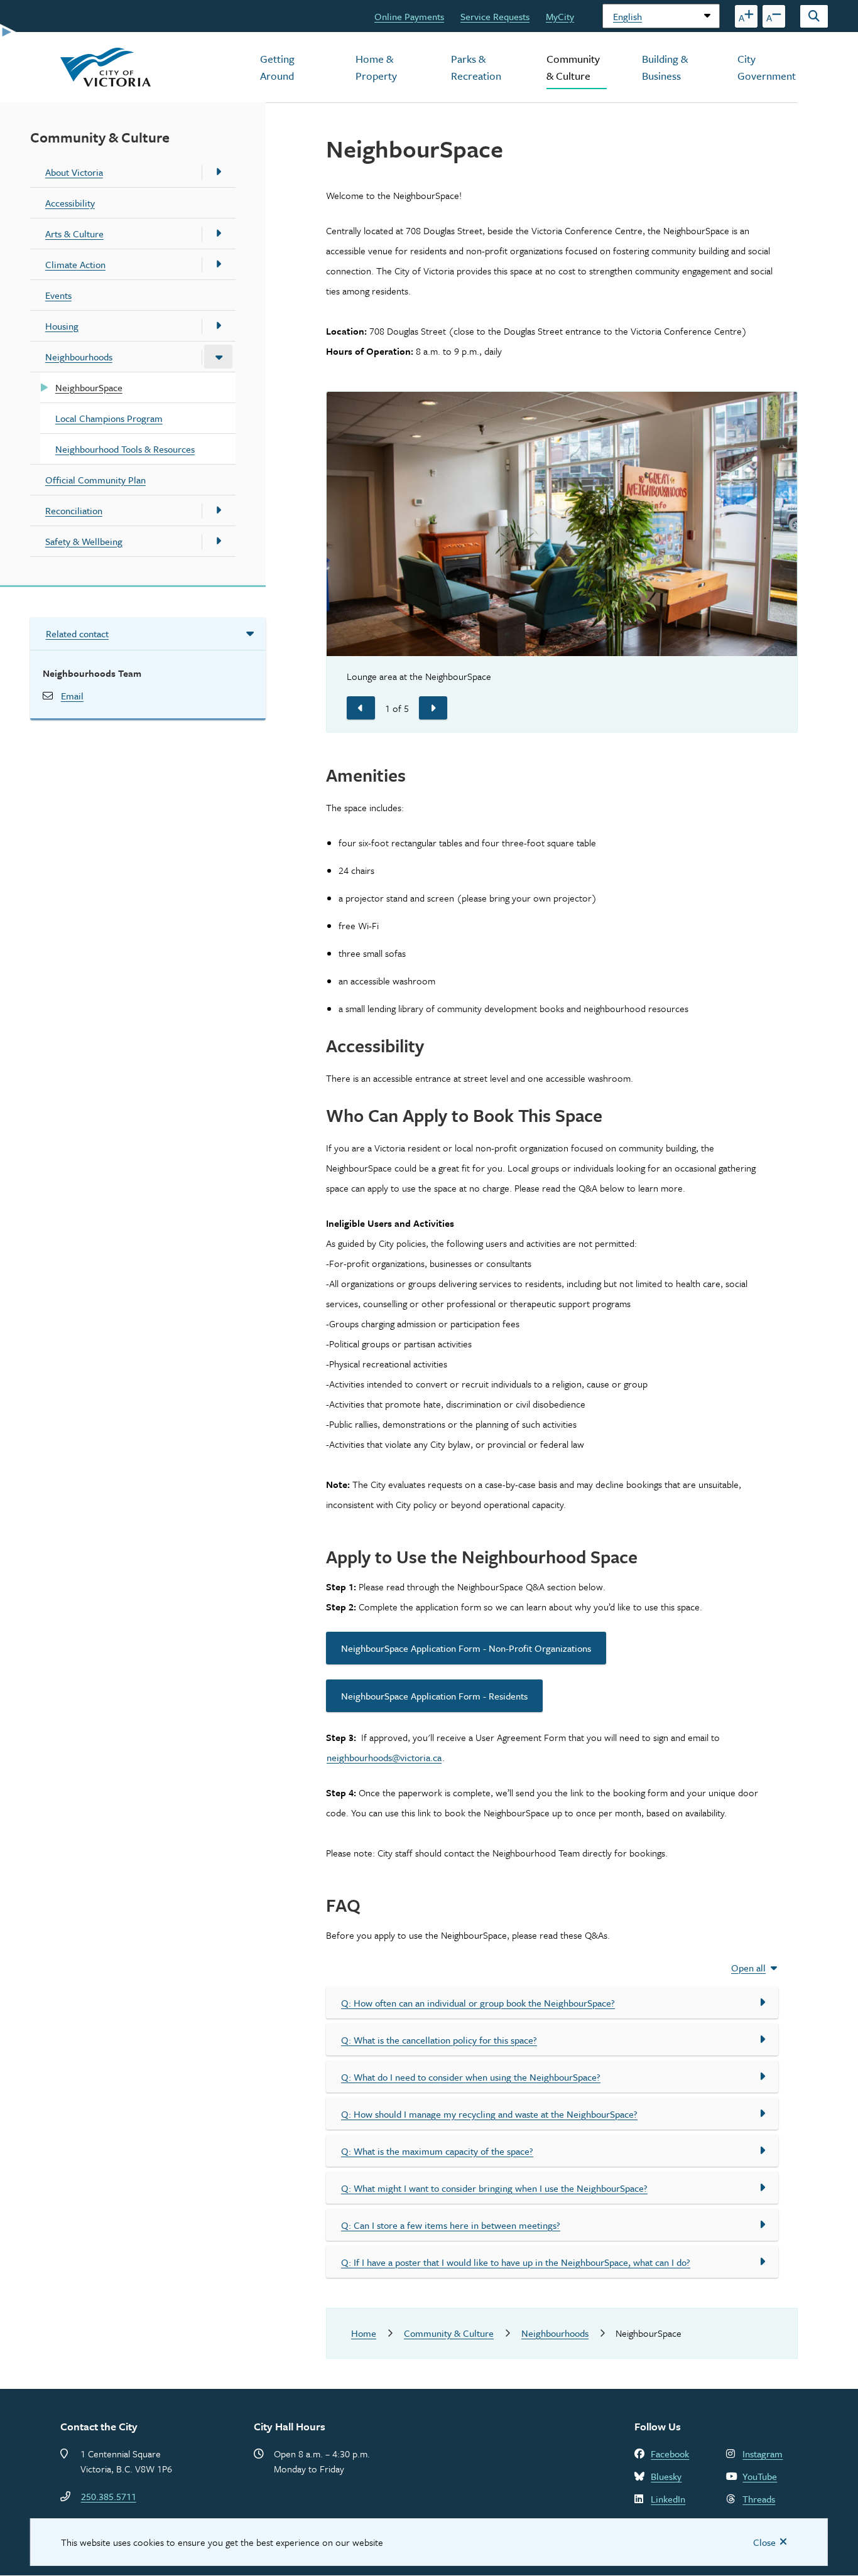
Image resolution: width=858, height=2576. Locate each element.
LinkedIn (668, 2499)
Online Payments (409, 16)
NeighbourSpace (89, 387)
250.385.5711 (109, 2496)
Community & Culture (573, 67)
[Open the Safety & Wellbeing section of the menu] (218, 541)
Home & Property (376, 67)
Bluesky (666, 2476)
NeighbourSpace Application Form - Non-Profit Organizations (466, 1648)
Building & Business (665, 67)
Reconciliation (74, 510)
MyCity (560, 16)
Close (764, 2542)
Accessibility (70, 203)
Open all (748, 1968)
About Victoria (74, 172)
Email (72, 696)
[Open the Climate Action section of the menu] (218, 264)
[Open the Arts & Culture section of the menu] (218, 234)
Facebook (670, 2454)
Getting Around (277, 67)
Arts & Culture (74, 234)
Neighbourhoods (79, 357)
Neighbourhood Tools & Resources (125, 449)
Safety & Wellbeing (84, 541)
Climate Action (75, 264)
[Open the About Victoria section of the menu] (218, 172)
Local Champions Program (109, 418)
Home (364, 2333)
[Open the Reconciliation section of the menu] (218, 510)
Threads (759, 2499)
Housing (62, 326)
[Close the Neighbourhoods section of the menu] (218, 357)
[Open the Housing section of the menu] (218, 326)
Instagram (763, 2454)
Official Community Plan (95, 480)
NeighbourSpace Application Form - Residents (434, 1696)
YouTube (760, 2476)
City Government (767, 67)
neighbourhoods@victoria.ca (384, 1757)
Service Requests (495, 16)
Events (58, 295)
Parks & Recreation (476, 67)
